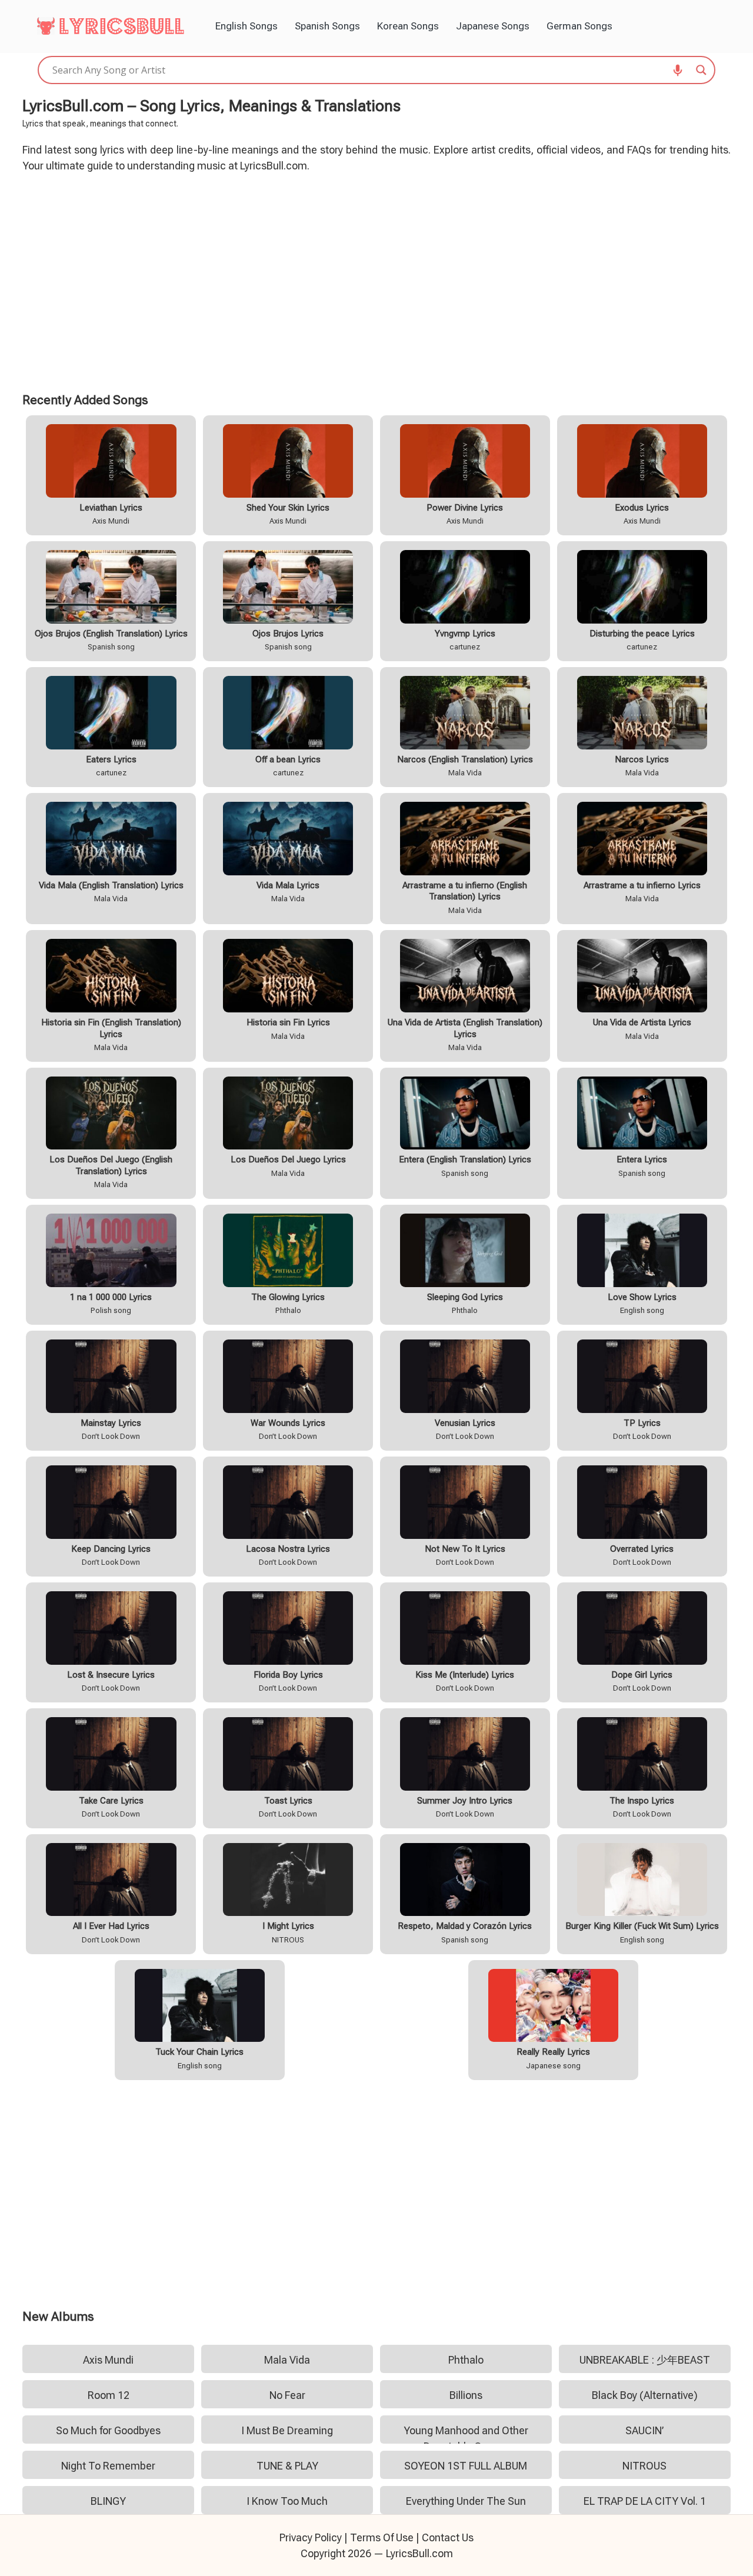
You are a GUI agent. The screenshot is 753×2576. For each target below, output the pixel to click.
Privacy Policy (311, 2537)
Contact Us (448, 2537)
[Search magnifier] (701, 70)
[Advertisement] (377, 281)
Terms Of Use (382, 2537)
